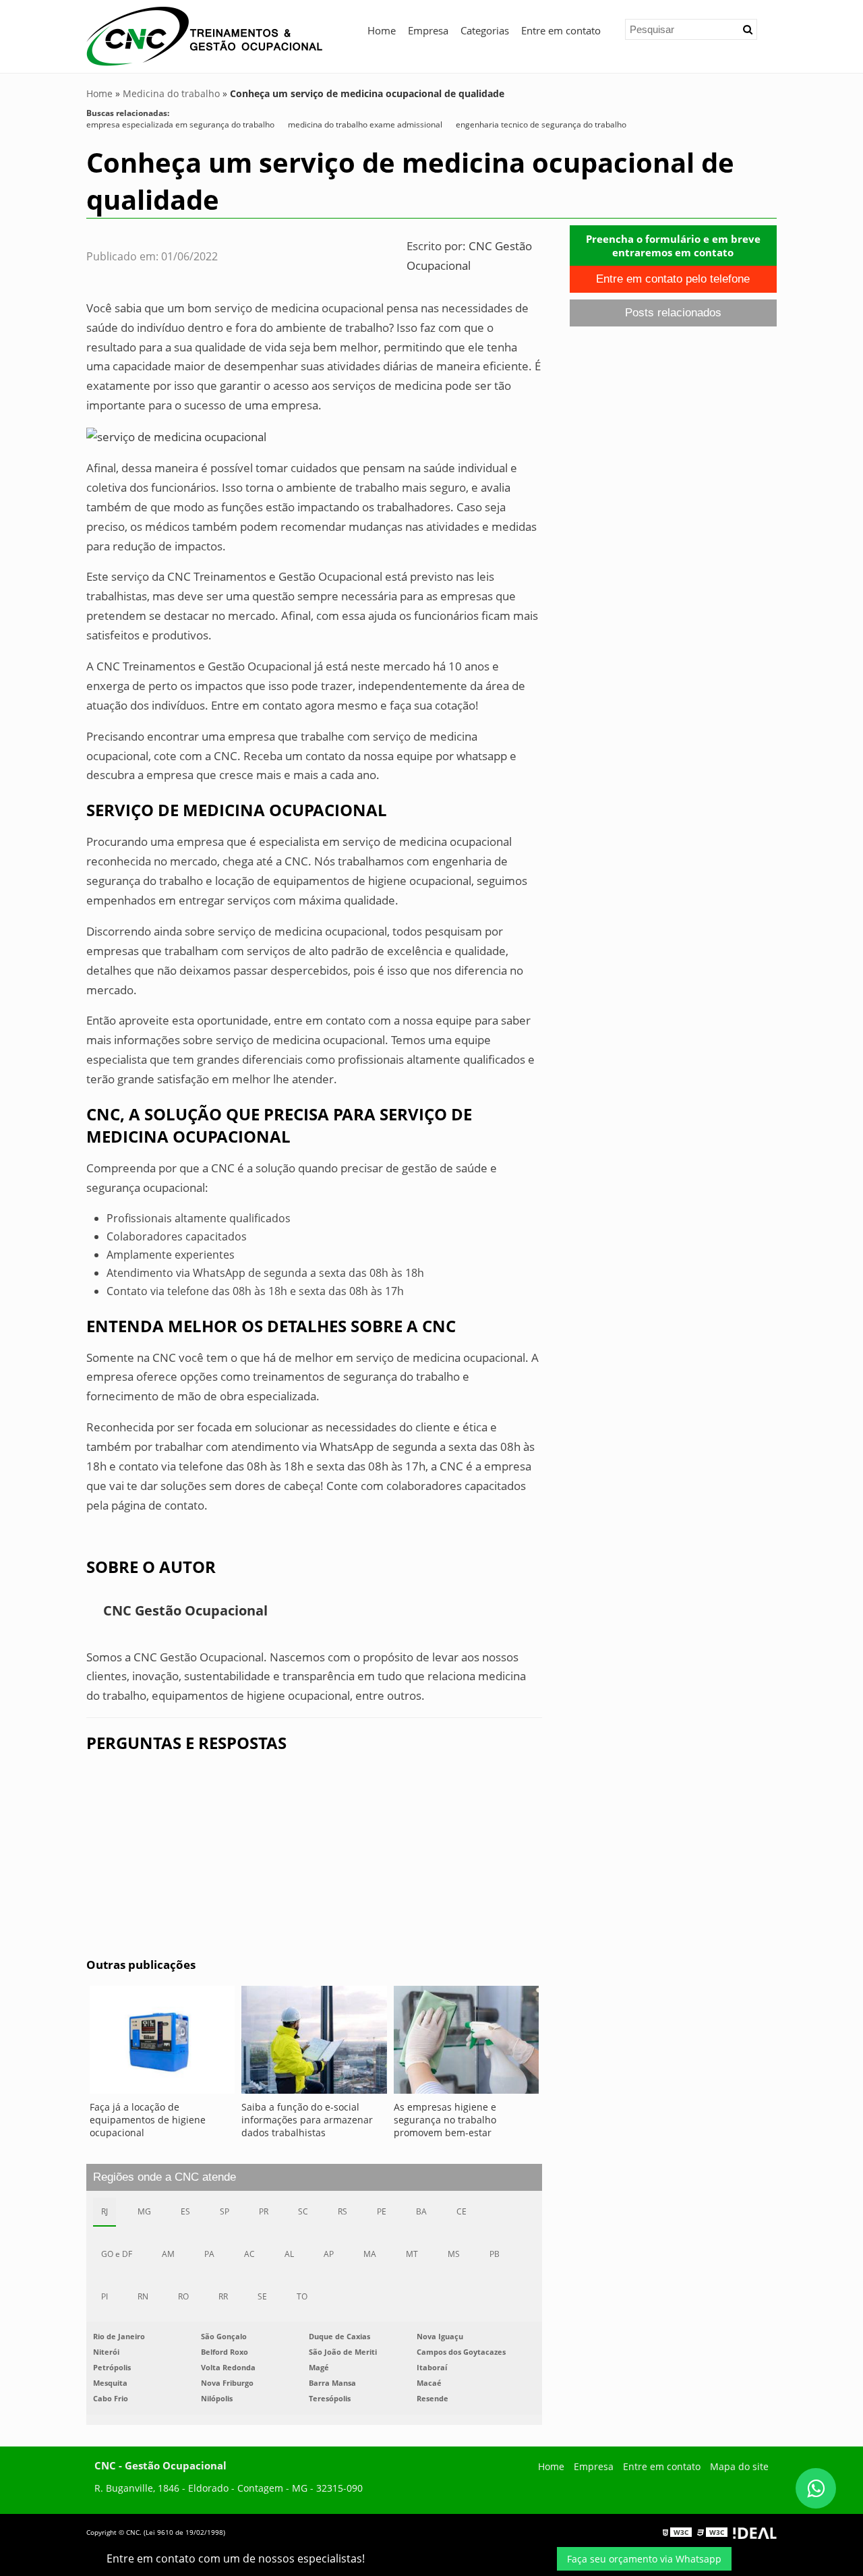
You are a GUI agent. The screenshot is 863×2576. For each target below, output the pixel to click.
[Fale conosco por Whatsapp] (816, 2488)
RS (343, 2211)
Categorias (485, 30)
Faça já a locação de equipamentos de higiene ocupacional (148, 2120)
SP (225, 2211)
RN (143, 2296)
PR (264, 2211)
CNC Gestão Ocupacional (185, 1610)
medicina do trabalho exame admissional (365, 124)
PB (495, 2254)
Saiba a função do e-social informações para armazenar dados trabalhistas (307, 2120)
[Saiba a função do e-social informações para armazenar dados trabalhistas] (314, 2043)
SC (303, 2211)
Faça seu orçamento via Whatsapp (644, 2559)
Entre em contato (561, 30)
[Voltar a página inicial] (204, 35)
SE (262, 2296)
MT (412, 2254)
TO (302, 2296)
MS (454, 2254)
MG (144, 2211)
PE (382, 2211)
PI (105, 2296)
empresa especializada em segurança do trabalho (180, 124)
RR (223, 2296)
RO (183, 2296)
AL (289, 2254)
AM (168, 2254)
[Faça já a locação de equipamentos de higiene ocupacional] (162, 2043)
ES (185, 2211)
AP (329, 2254)
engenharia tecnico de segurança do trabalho (541, 124)
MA (370, 2254)
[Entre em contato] (176, 436)
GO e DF (117, 2254)
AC (249, 2254)
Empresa (428, 30)
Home (382, 30)
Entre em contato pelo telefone (673, 279)
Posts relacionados (673, 313)
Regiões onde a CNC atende (165, 2177)
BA (421, 2211)
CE (462, 2211)
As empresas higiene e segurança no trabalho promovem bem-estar (445, 2120)
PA (209, 2254)
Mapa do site (739, 2466)
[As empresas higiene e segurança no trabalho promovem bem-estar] (466, 2043)
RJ (105, 2211)
